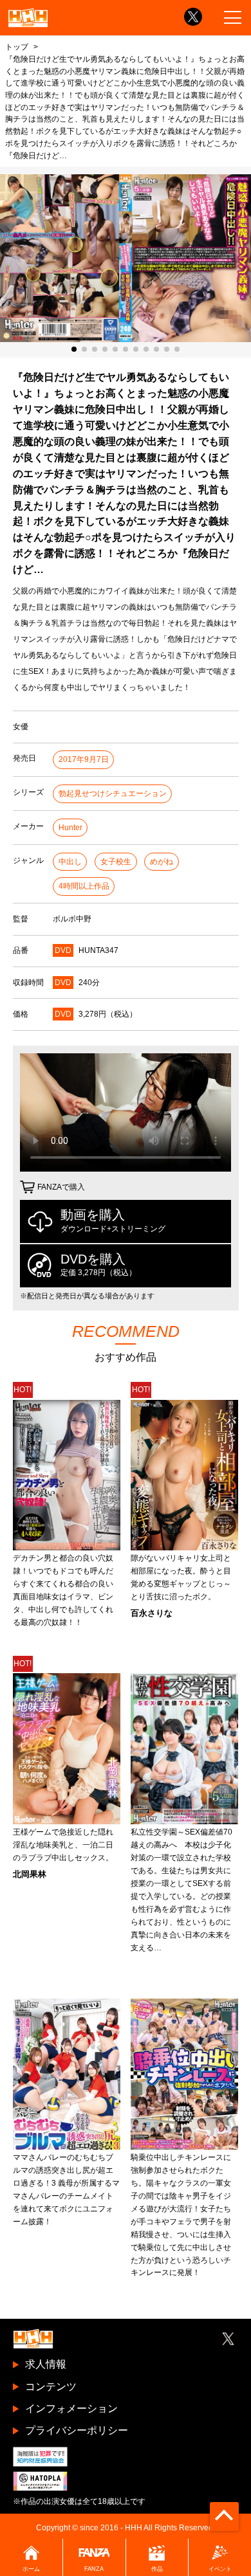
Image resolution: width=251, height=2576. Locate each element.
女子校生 (116, 862)
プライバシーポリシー (77, 2430)
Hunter (70, 828)
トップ (17, 47)
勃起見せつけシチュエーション (113, 794)
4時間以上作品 (84, 886)
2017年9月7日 (84, 759)
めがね (162, 862)
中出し (70, 862)
